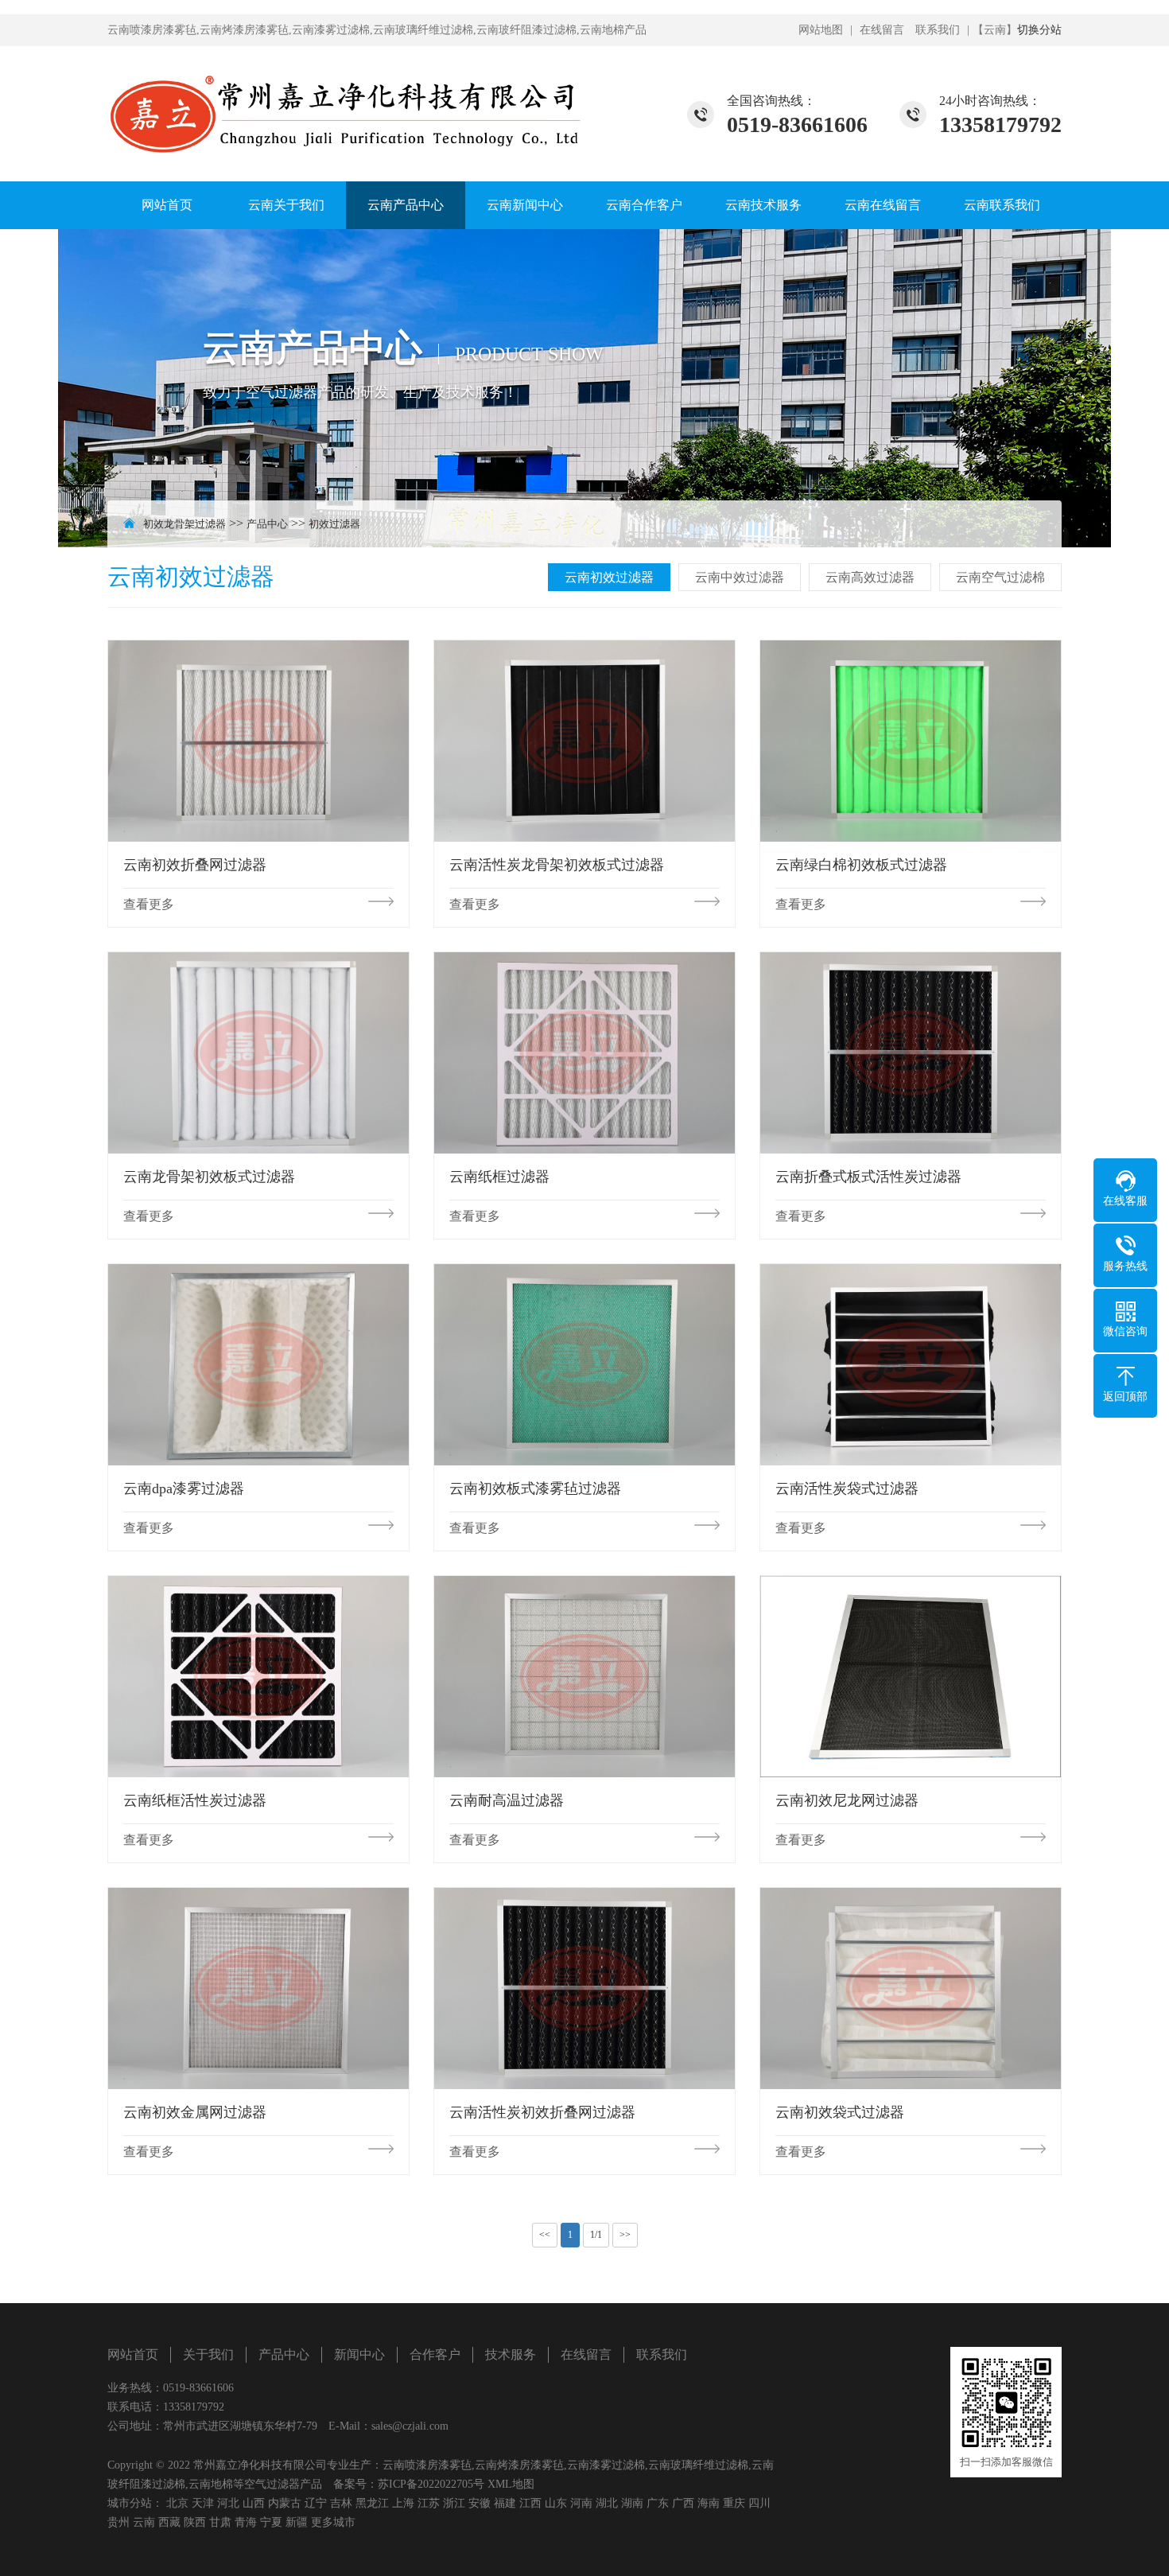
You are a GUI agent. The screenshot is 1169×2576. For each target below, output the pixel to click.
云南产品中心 (406, 205)
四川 (759, 2503)
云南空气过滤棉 (1000, 577)
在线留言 (882, 30)
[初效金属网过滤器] (258, 1988)
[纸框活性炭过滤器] (258, 1676)
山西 (254, 2503)
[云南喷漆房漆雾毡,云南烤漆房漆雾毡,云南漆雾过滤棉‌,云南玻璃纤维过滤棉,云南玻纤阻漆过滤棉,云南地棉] (346, 104)
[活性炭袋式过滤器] (911, 1364)
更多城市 (333, 2522)
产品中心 (267, 524)
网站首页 (167, 205)
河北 (228, 2503)
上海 (403, 2503)
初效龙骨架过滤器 (184, 524)
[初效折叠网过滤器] (258, 741)
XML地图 (511, 2484)
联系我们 (938, 30)
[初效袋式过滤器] (911, 1988)
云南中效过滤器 (740, 577)
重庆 (734, 2503)
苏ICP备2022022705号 (431, 2484)
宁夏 (271, 2522)
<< (545, 2235)
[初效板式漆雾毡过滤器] (584, 1364)
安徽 (480, 2503)
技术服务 (511, 2354)
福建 (505, 2503)
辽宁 (316, 2503)
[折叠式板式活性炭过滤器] (911, 1053)
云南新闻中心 (525, 205)
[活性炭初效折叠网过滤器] (584, 1988)
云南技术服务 (763, 205)
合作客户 (435, 2354)
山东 (556, 2503)
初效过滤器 (334, 524)
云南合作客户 (644, 205)
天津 (203, 2503)
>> (625, 2235)
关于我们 (208, 2354)
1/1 (596, 2235)
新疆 (297, 2522)
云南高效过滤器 (870, 577)
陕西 (195, 2522)
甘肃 (220, 2522)
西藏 (169, 2522)
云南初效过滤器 (609, 577)
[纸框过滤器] (584, 1053)
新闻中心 (359, 2354)
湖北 (607, 2503)
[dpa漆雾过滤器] (258, 1364)
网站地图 (821, 30)
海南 (709, 2503)
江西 (530, 2503)
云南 (144, 2522)
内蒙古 (285, 2503)
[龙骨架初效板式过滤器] (258, 1053)
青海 (246, 2522)
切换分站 (1039, 30)
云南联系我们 (1002, 205)
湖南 (632, 2503)
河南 (581, 2503)
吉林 (341, 2503)
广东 (658, 2503)
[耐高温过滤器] (584, 1676)
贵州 (118, 2522)
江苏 (429, 2503)
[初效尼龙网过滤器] (911, 1676)
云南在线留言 (883, 205)
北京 (177, 2503)
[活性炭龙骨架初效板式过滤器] (584, 741)
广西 (683, 2503)
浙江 (454, 2503)
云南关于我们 (286, 205)
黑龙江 (372, 2503)
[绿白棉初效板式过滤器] (911, 741)
